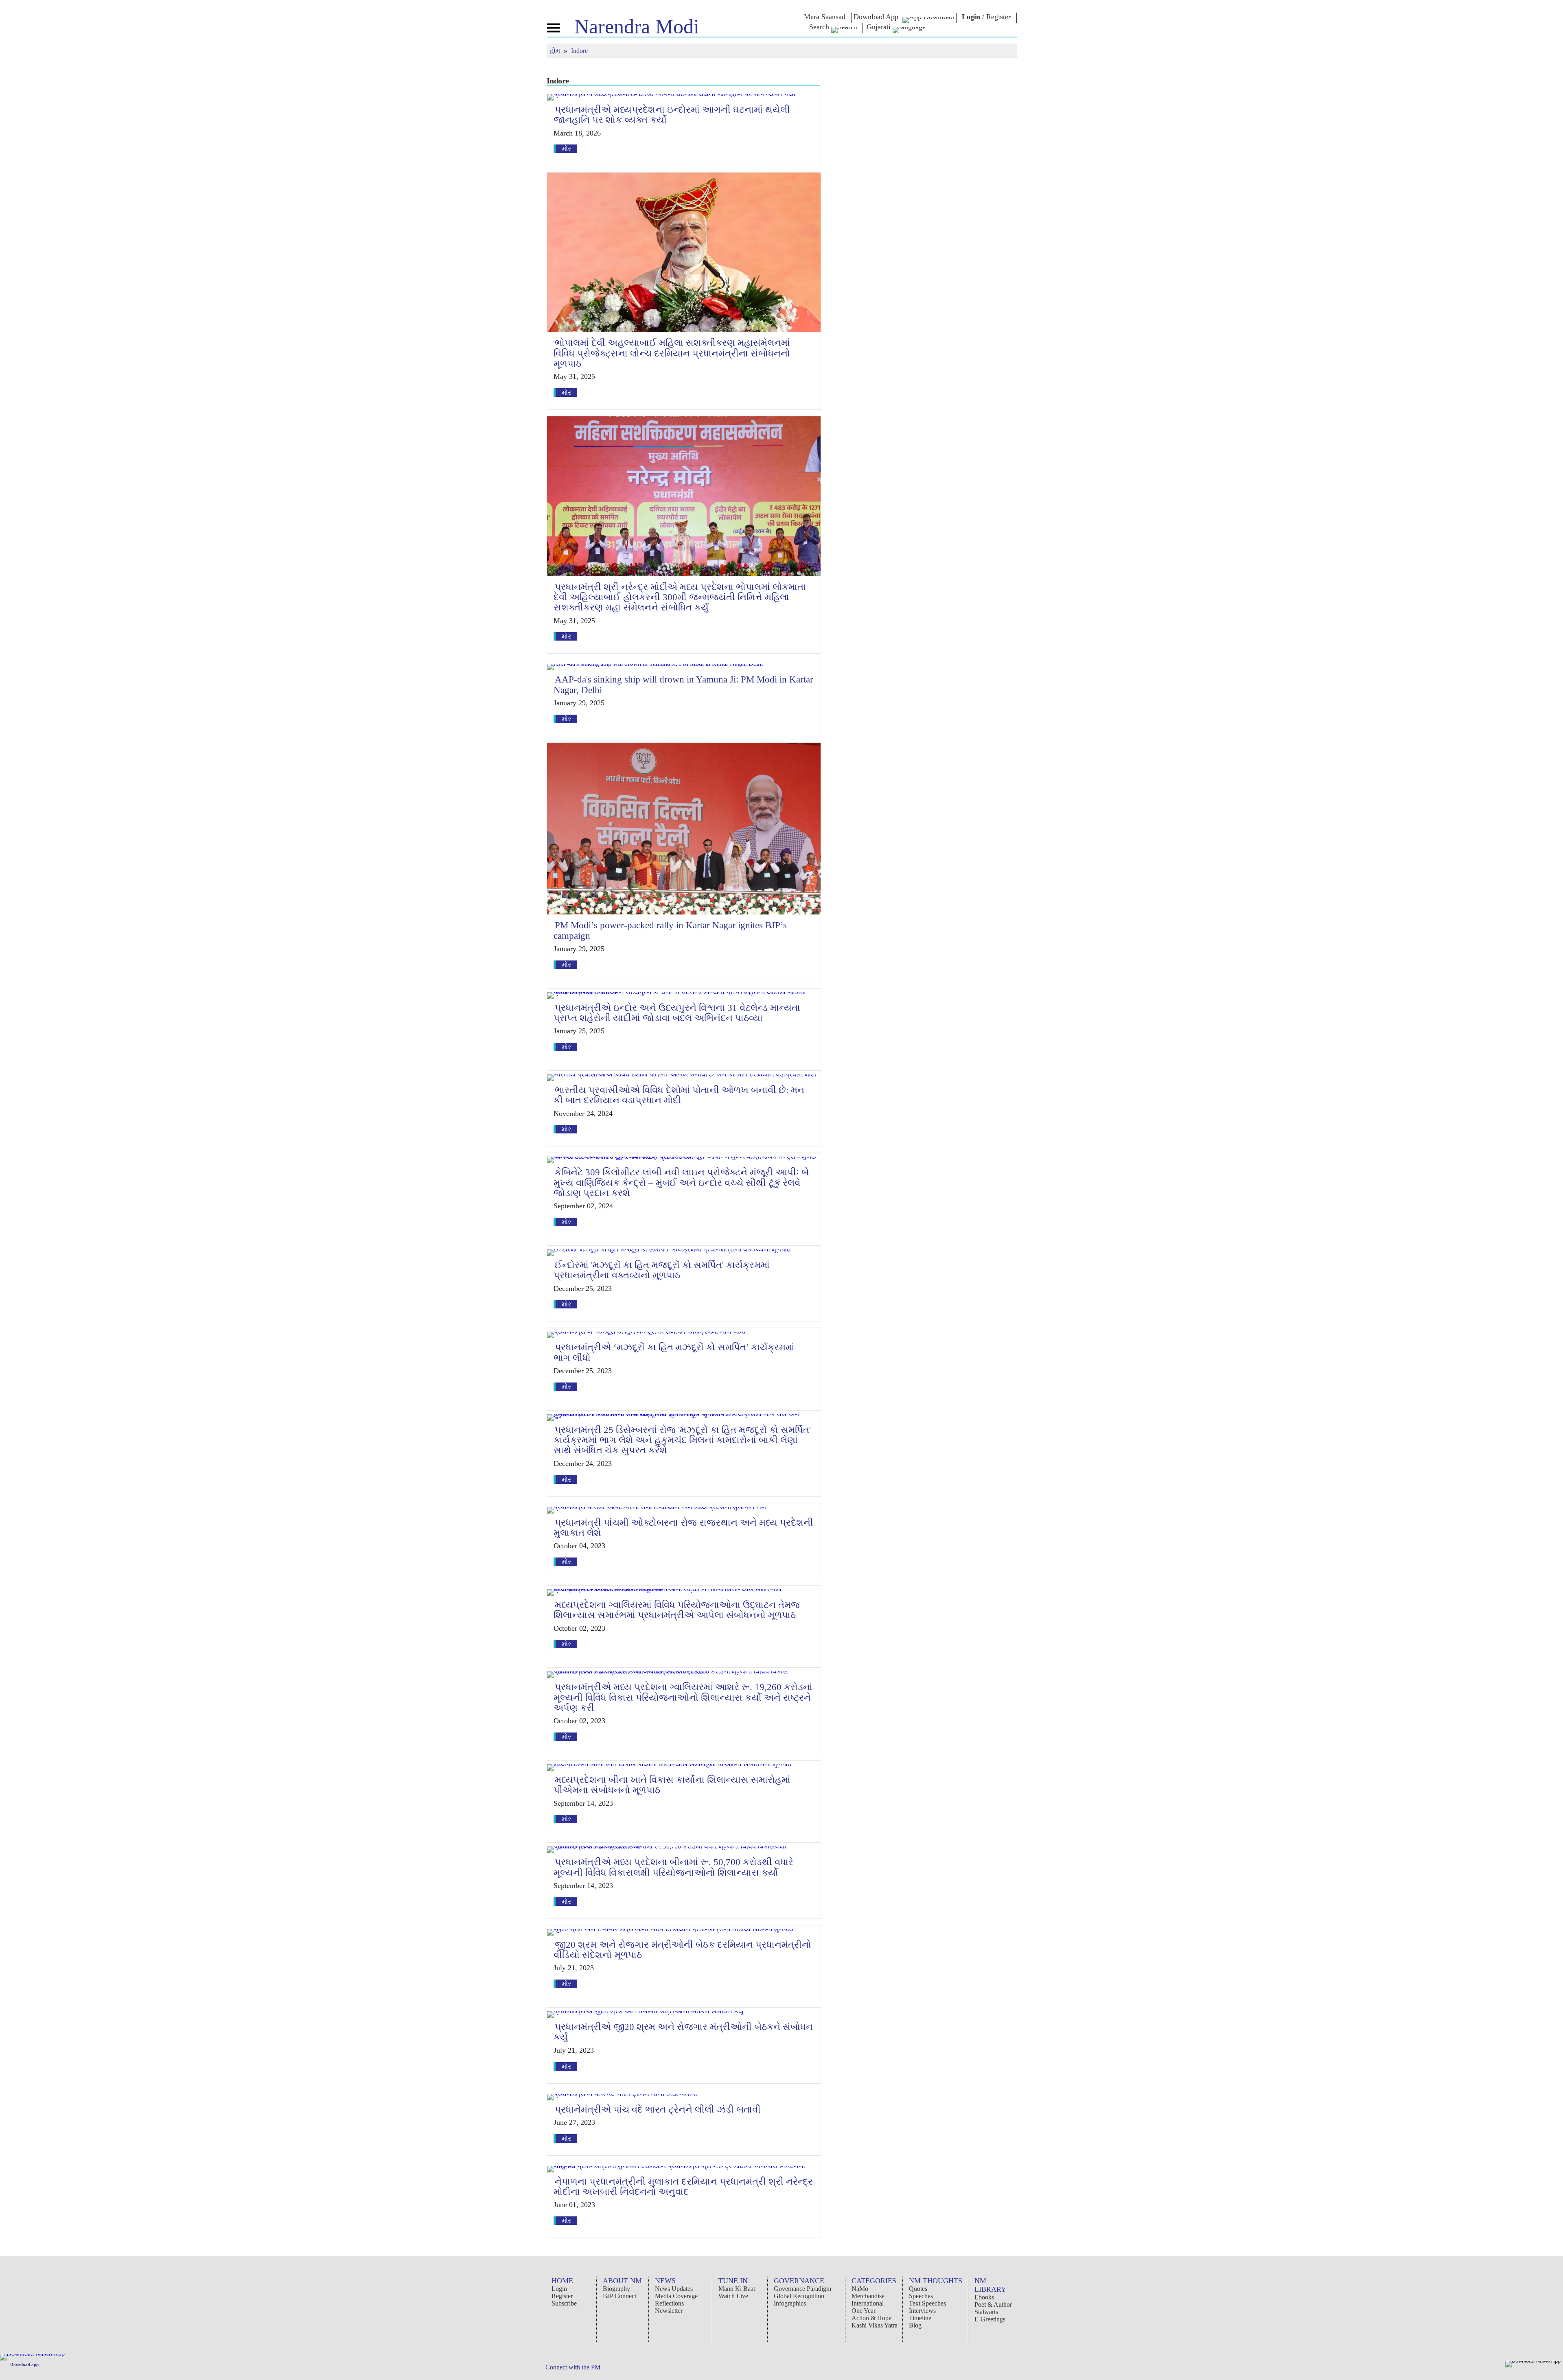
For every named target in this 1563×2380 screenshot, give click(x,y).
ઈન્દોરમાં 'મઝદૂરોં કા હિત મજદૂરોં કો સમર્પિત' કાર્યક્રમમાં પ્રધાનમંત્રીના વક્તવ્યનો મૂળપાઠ (662, 1270)
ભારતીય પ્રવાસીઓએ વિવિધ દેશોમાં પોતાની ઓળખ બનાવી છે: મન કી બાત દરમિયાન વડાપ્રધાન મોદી (679, 1095)
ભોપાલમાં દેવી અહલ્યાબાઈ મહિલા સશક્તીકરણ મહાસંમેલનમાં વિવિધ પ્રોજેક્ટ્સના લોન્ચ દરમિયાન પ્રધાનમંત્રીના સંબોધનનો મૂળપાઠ (672, 353)
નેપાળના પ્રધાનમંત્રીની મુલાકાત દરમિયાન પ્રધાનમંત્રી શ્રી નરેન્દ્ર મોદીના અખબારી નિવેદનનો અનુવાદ (683, 2187)
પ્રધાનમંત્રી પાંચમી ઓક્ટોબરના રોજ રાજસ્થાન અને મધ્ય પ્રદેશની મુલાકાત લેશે (683, 1528)
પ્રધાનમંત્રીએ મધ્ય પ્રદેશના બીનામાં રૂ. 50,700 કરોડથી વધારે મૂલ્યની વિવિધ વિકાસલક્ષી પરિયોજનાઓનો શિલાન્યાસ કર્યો (673, 1867)
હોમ (556, 51)
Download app (24, 2365)
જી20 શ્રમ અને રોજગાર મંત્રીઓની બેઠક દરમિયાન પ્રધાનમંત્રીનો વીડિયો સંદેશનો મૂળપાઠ (682, 1950)
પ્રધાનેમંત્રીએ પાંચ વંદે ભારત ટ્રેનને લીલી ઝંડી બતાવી (658, 2110)
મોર (566, 149)
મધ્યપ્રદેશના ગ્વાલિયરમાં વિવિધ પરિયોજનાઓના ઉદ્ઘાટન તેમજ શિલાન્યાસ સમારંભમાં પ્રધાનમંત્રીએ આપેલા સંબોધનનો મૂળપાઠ (677, 1610)
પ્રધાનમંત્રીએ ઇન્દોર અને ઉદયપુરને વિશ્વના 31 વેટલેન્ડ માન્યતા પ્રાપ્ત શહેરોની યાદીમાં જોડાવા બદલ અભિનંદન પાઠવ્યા (677, 1013)
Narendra (637, 26)
